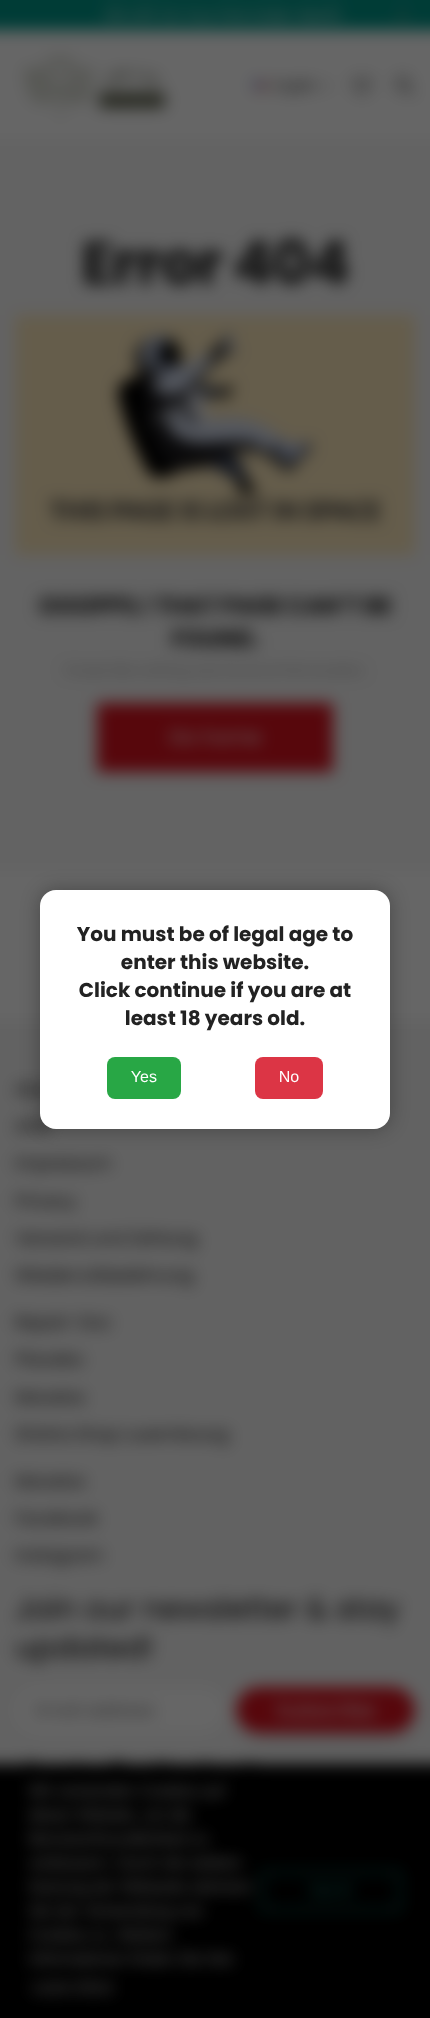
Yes (144, 1077)
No (289, 1077)
